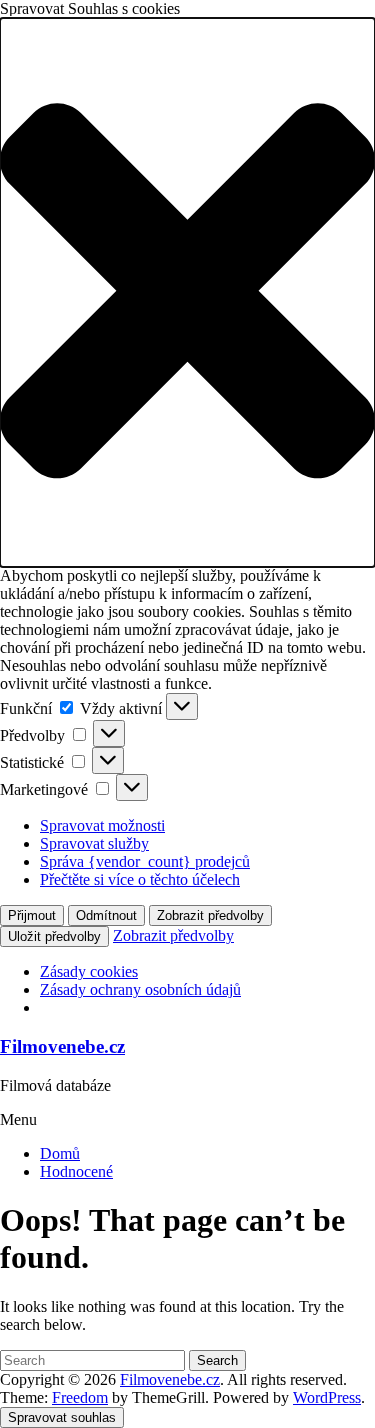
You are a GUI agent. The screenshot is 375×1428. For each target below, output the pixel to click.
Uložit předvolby (54, 936)
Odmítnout (106, 915)
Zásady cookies (89, 971)
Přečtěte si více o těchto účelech (140, 879)
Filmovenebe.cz (62, 1046)
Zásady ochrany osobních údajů (140, 989)
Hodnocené (76, 1171)
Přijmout (32, 915)
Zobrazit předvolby (210, 915)
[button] (187, 292)
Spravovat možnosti (102, 825)
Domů (60, 1153)
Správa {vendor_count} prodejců (145, 861)
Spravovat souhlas (62, 1417)
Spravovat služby (94, 843)
